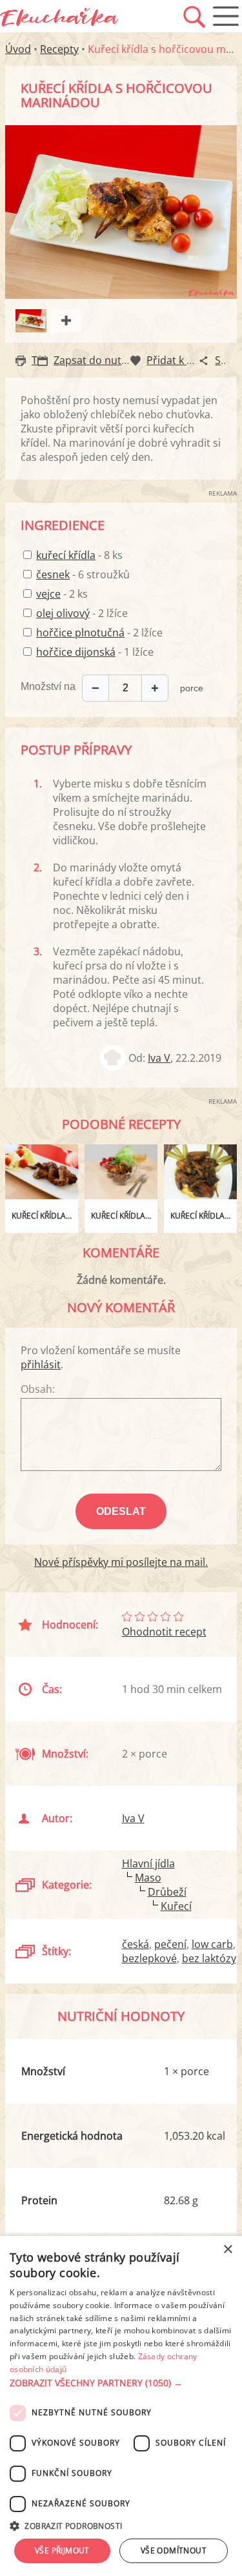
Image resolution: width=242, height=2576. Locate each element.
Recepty (59, 49)
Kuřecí (176, 1906)
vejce (48, 594)
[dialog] (121, 2406)
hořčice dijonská (76, 652)
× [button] (227, 2250)
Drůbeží (167, 1892)
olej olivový (63, 613)
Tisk (41, 360)
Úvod (18, 49)
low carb (212, 1944)
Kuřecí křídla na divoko (124, 1216)
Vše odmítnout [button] (174, 2551)
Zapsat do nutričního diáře (118, 360)
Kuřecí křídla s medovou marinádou (45, 1216)
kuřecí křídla (66, 555)
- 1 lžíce (95, 652)
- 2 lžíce (82, 613)
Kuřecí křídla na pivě (204, 1216)
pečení (170, 1944)
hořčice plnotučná (80, 633)
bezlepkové (149, 1958)
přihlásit (41, 1364)
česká (136, 1944)
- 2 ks (62, 594)
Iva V (159, 1058)
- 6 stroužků (83, 574)
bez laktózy (209, 1958)
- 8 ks (79, 555)
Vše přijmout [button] (62, 2551)
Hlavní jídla (148, 1863)
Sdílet (228, 360)
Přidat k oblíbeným (192, 360)
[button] (121, 2383)
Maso (148, 1878)
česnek (53, 574)
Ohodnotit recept (164, 1632)
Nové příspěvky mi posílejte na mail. (121, 1562)
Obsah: (38, 1389)
